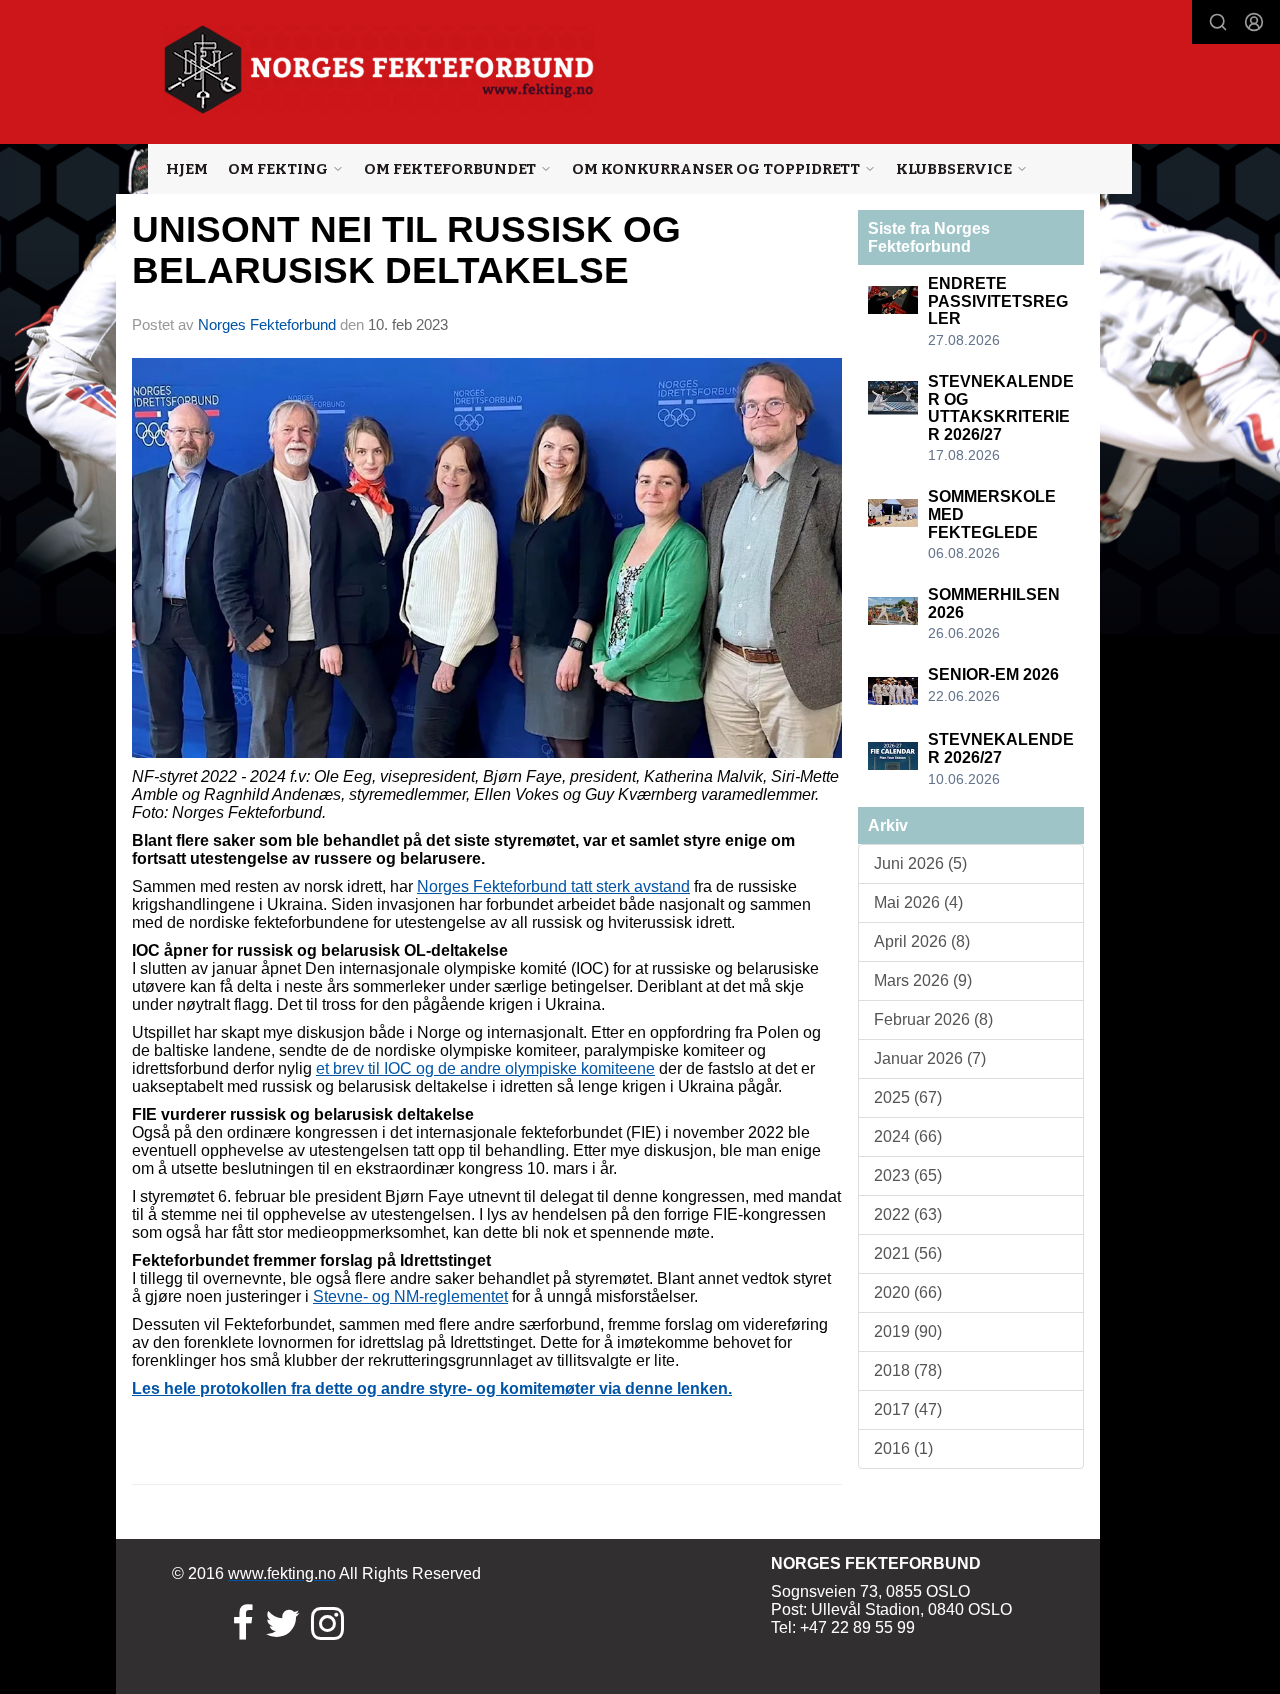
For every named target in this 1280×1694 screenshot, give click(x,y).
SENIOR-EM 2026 (993, 674)
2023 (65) (908, 1175)
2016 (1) (903, 1448)
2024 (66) (908, 1136)
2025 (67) (908, 1097)
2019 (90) (908, 1331)
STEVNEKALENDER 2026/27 (1001, 748)
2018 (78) (908, 1370)
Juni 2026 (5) (920, 863)
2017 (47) (908, 1409)
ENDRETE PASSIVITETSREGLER (998, 301)
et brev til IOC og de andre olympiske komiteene (485, 1068)
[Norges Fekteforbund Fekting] (379, 69)
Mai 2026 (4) (918, 902)
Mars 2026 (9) (923, 980)
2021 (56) (908, 1253)
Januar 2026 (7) (930, 1058)
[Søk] (1218, 22)
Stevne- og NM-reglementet (410, 1296)
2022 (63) (908, 1214)
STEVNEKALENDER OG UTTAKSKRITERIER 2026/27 (1001, 408)
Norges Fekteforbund (267, 324)
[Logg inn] (1254, 22)
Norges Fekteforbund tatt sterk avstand (553, 886)
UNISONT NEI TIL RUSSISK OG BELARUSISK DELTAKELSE (406, 250)
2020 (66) (908, 1292)
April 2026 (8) (922, 941)
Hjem (187, 169)
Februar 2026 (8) (933, 1019)
